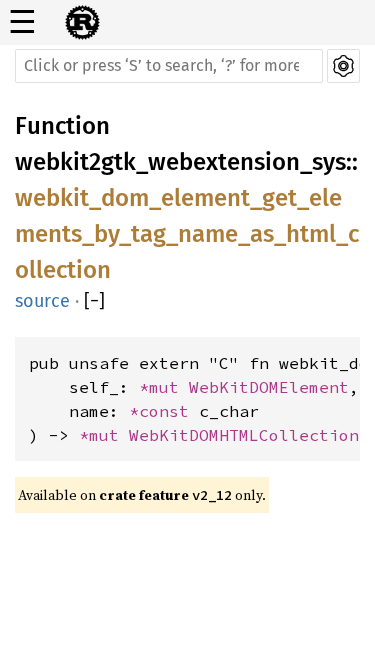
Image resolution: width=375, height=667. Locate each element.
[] (94, 301)
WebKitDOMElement (269, 387)
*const (164, 411)
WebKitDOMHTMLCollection (244, 435)
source (42, 301)
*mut (164, 387)
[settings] (343, 66)
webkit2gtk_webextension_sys (180, 162)
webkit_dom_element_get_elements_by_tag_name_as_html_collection (187, 234)
